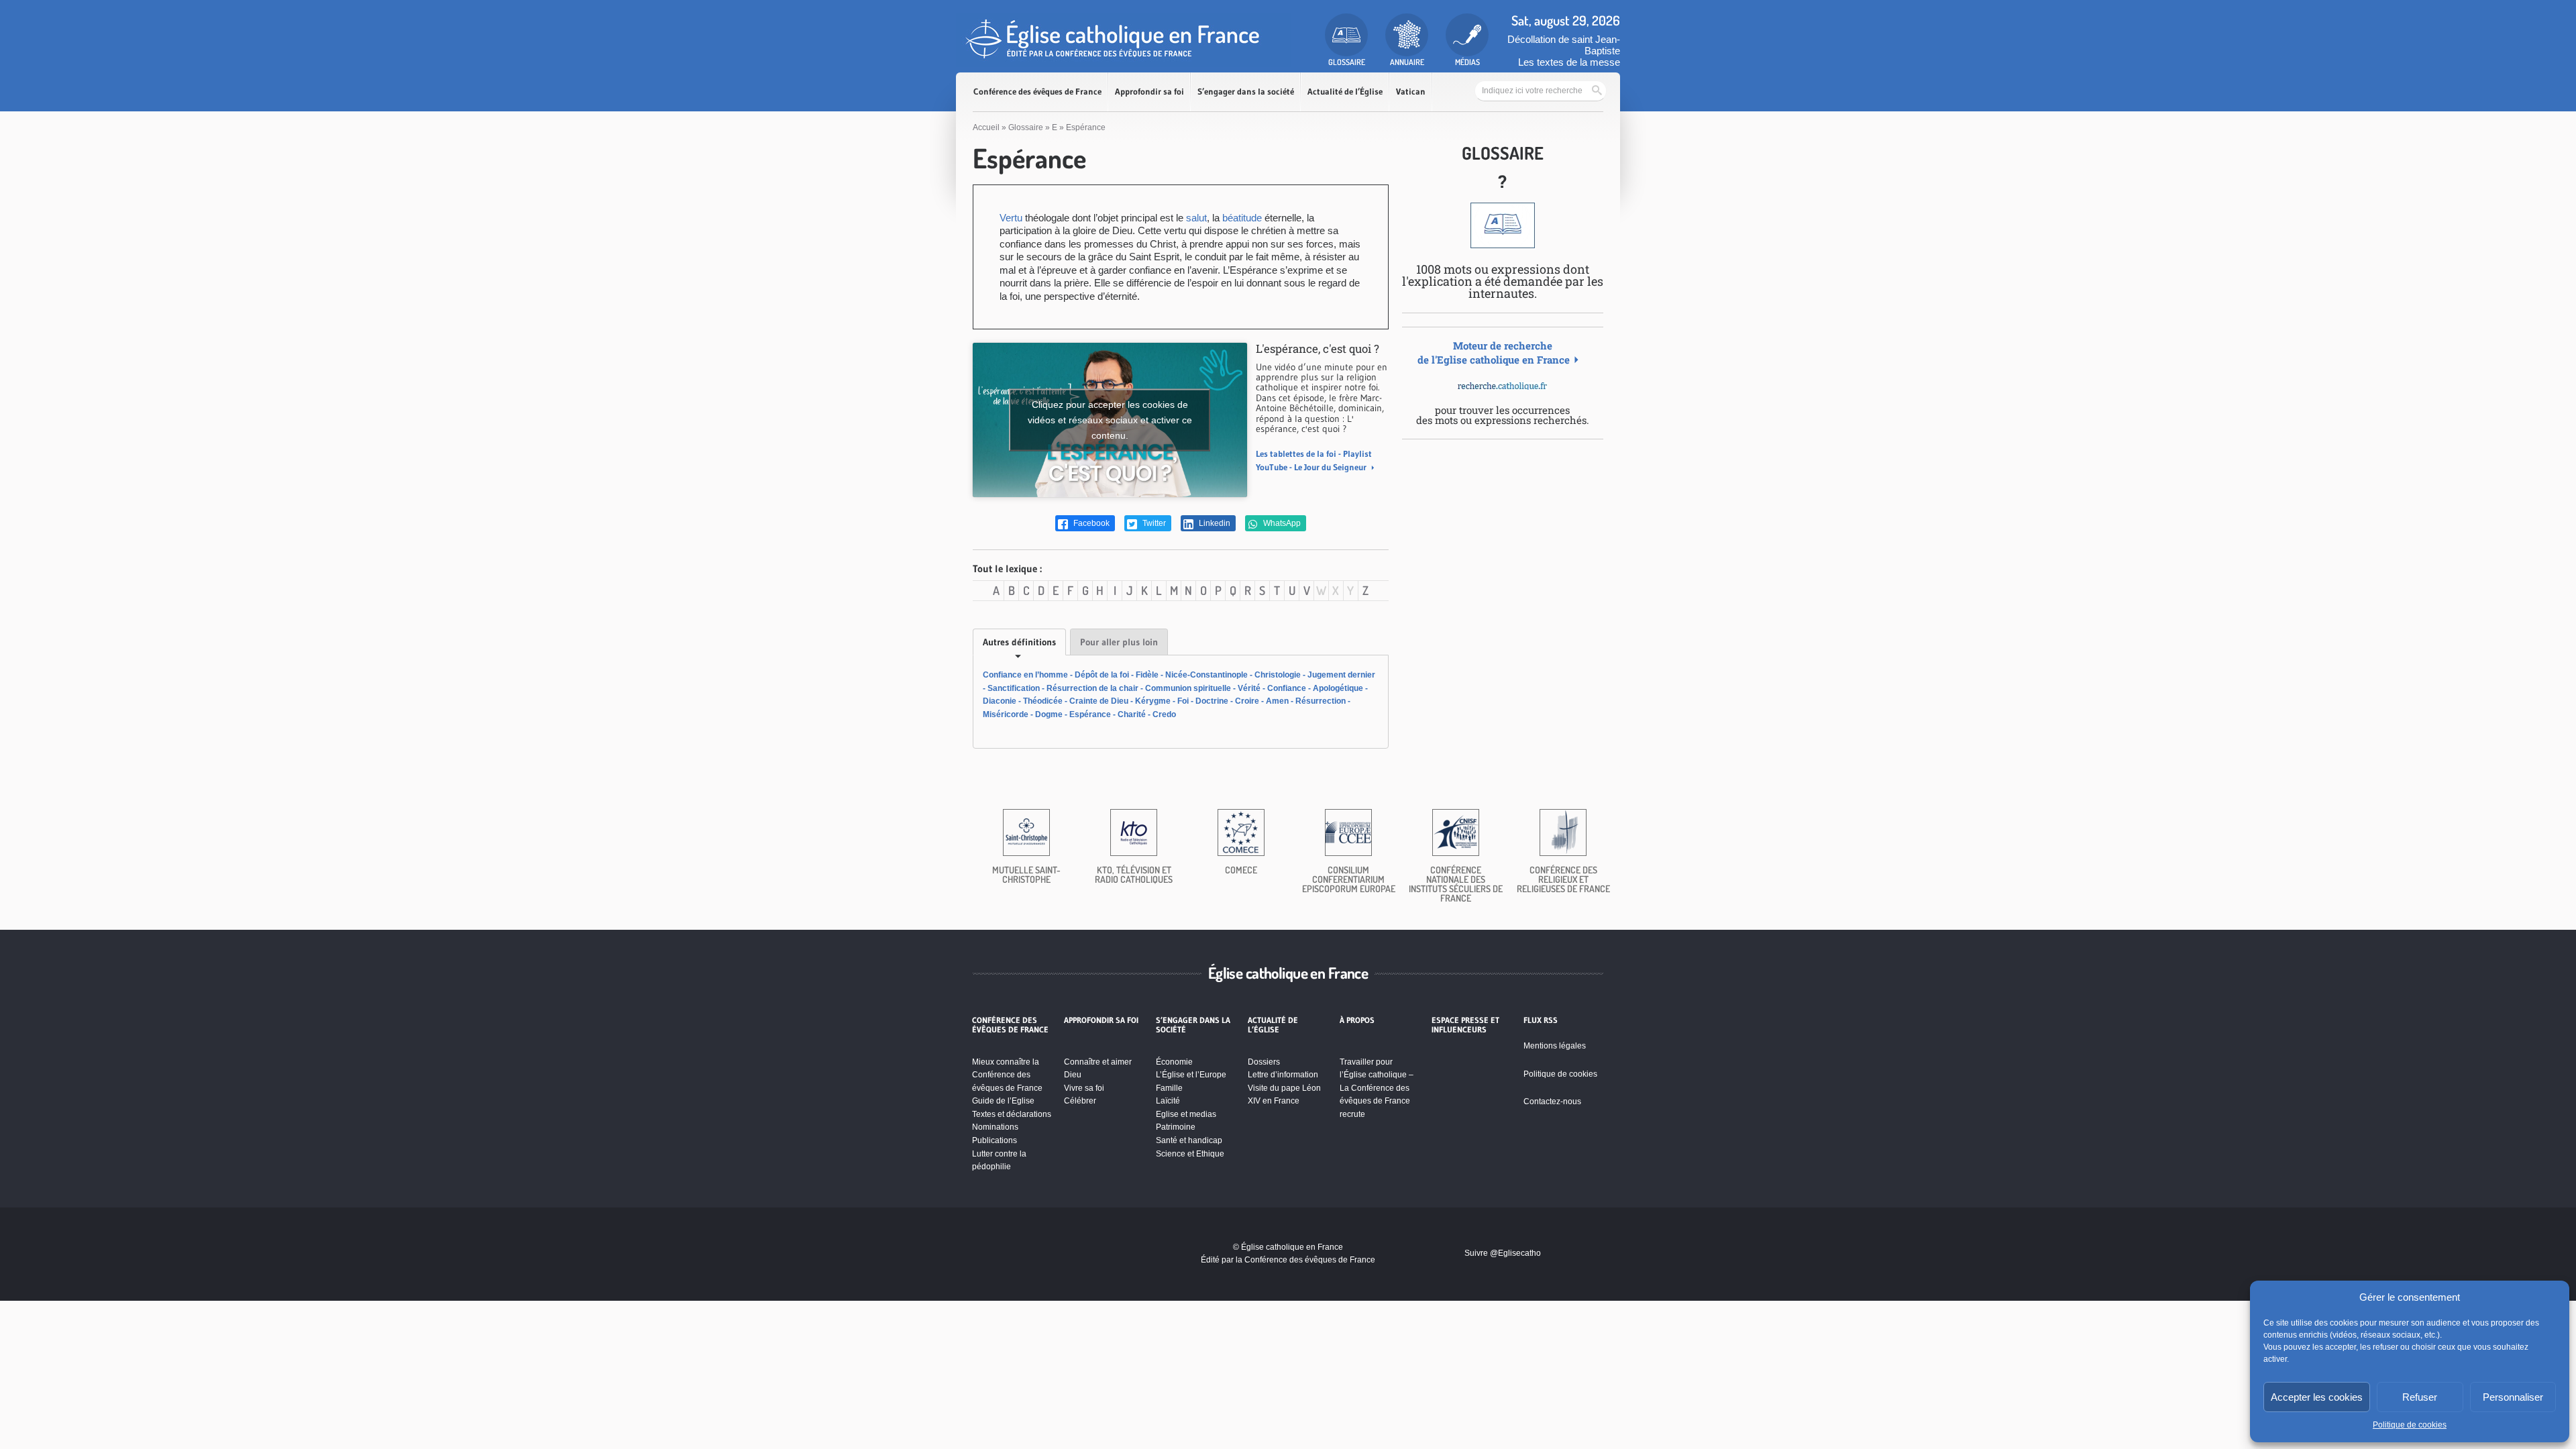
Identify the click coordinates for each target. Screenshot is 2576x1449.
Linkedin (1214, 523)
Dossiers (1264, 1062)
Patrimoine (1176, 1127)
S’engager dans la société (1246, 92)
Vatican (1411, 92)
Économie (1174, 1062)
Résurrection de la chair (1092, 688)
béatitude (1242, 218)
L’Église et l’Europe (1191, 1075)
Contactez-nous (1552, 1102)
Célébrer (1080, 1101)
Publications (995, 1140)
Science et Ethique (1190, 1154)
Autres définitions (1019, 642)
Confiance (1287, 688)
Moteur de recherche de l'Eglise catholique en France (1494, 353)
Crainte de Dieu (1099, 701)
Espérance (1090, 714)
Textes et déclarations (1012, 1114)
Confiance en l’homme (1025, 675)
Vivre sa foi (1084, 1088)
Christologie (1278, 675)
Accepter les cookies (2317, 1397)
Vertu (1011, 218)
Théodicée (1043, 701)
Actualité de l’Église (1345, 92)
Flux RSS (1541, 1020)
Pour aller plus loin (1119, 642)
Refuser (2420, 1397)
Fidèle (1147, 675)
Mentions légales (1555, 1046)
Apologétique (1338, 688)
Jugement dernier (1341, 675)
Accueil (986, 127)
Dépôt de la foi (1102, 675)
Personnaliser (2513, 1397)
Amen (1277, 701)
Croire (1247, 701)
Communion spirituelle (1188, 688)
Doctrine (1212, 701)
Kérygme (1153, 701)
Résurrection (1321, 701)
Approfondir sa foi (1149, 92)
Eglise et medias (1186, 1114)
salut (1196, 218)
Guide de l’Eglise (1003, 1101)
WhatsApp (1281, 523)
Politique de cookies (2410, 1425)
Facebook (1090, 523)
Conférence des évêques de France (1037, 92)
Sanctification (1014, 688)
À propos (1357, 1020)
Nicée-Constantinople (1206, 675)
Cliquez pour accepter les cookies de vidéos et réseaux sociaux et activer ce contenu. (1110, 420)
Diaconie (1000, 701)
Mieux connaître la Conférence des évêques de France (1007, 1075)
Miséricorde (1006, 714)
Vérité (1249, 688)
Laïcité (1168, 1101)
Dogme (1049, 714)
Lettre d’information (1283, 1075)
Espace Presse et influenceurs (1465, 1025)
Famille (1169, 1088)
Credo (1164, 714)
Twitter (1153, 523)
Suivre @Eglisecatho (1503, 1253)
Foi (1183, 701)
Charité (1132, 714)
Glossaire (1026, 127)
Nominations (995, 1127)
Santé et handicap (1189, 1140)
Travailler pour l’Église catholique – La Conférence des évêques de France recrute (1377, 1088)
